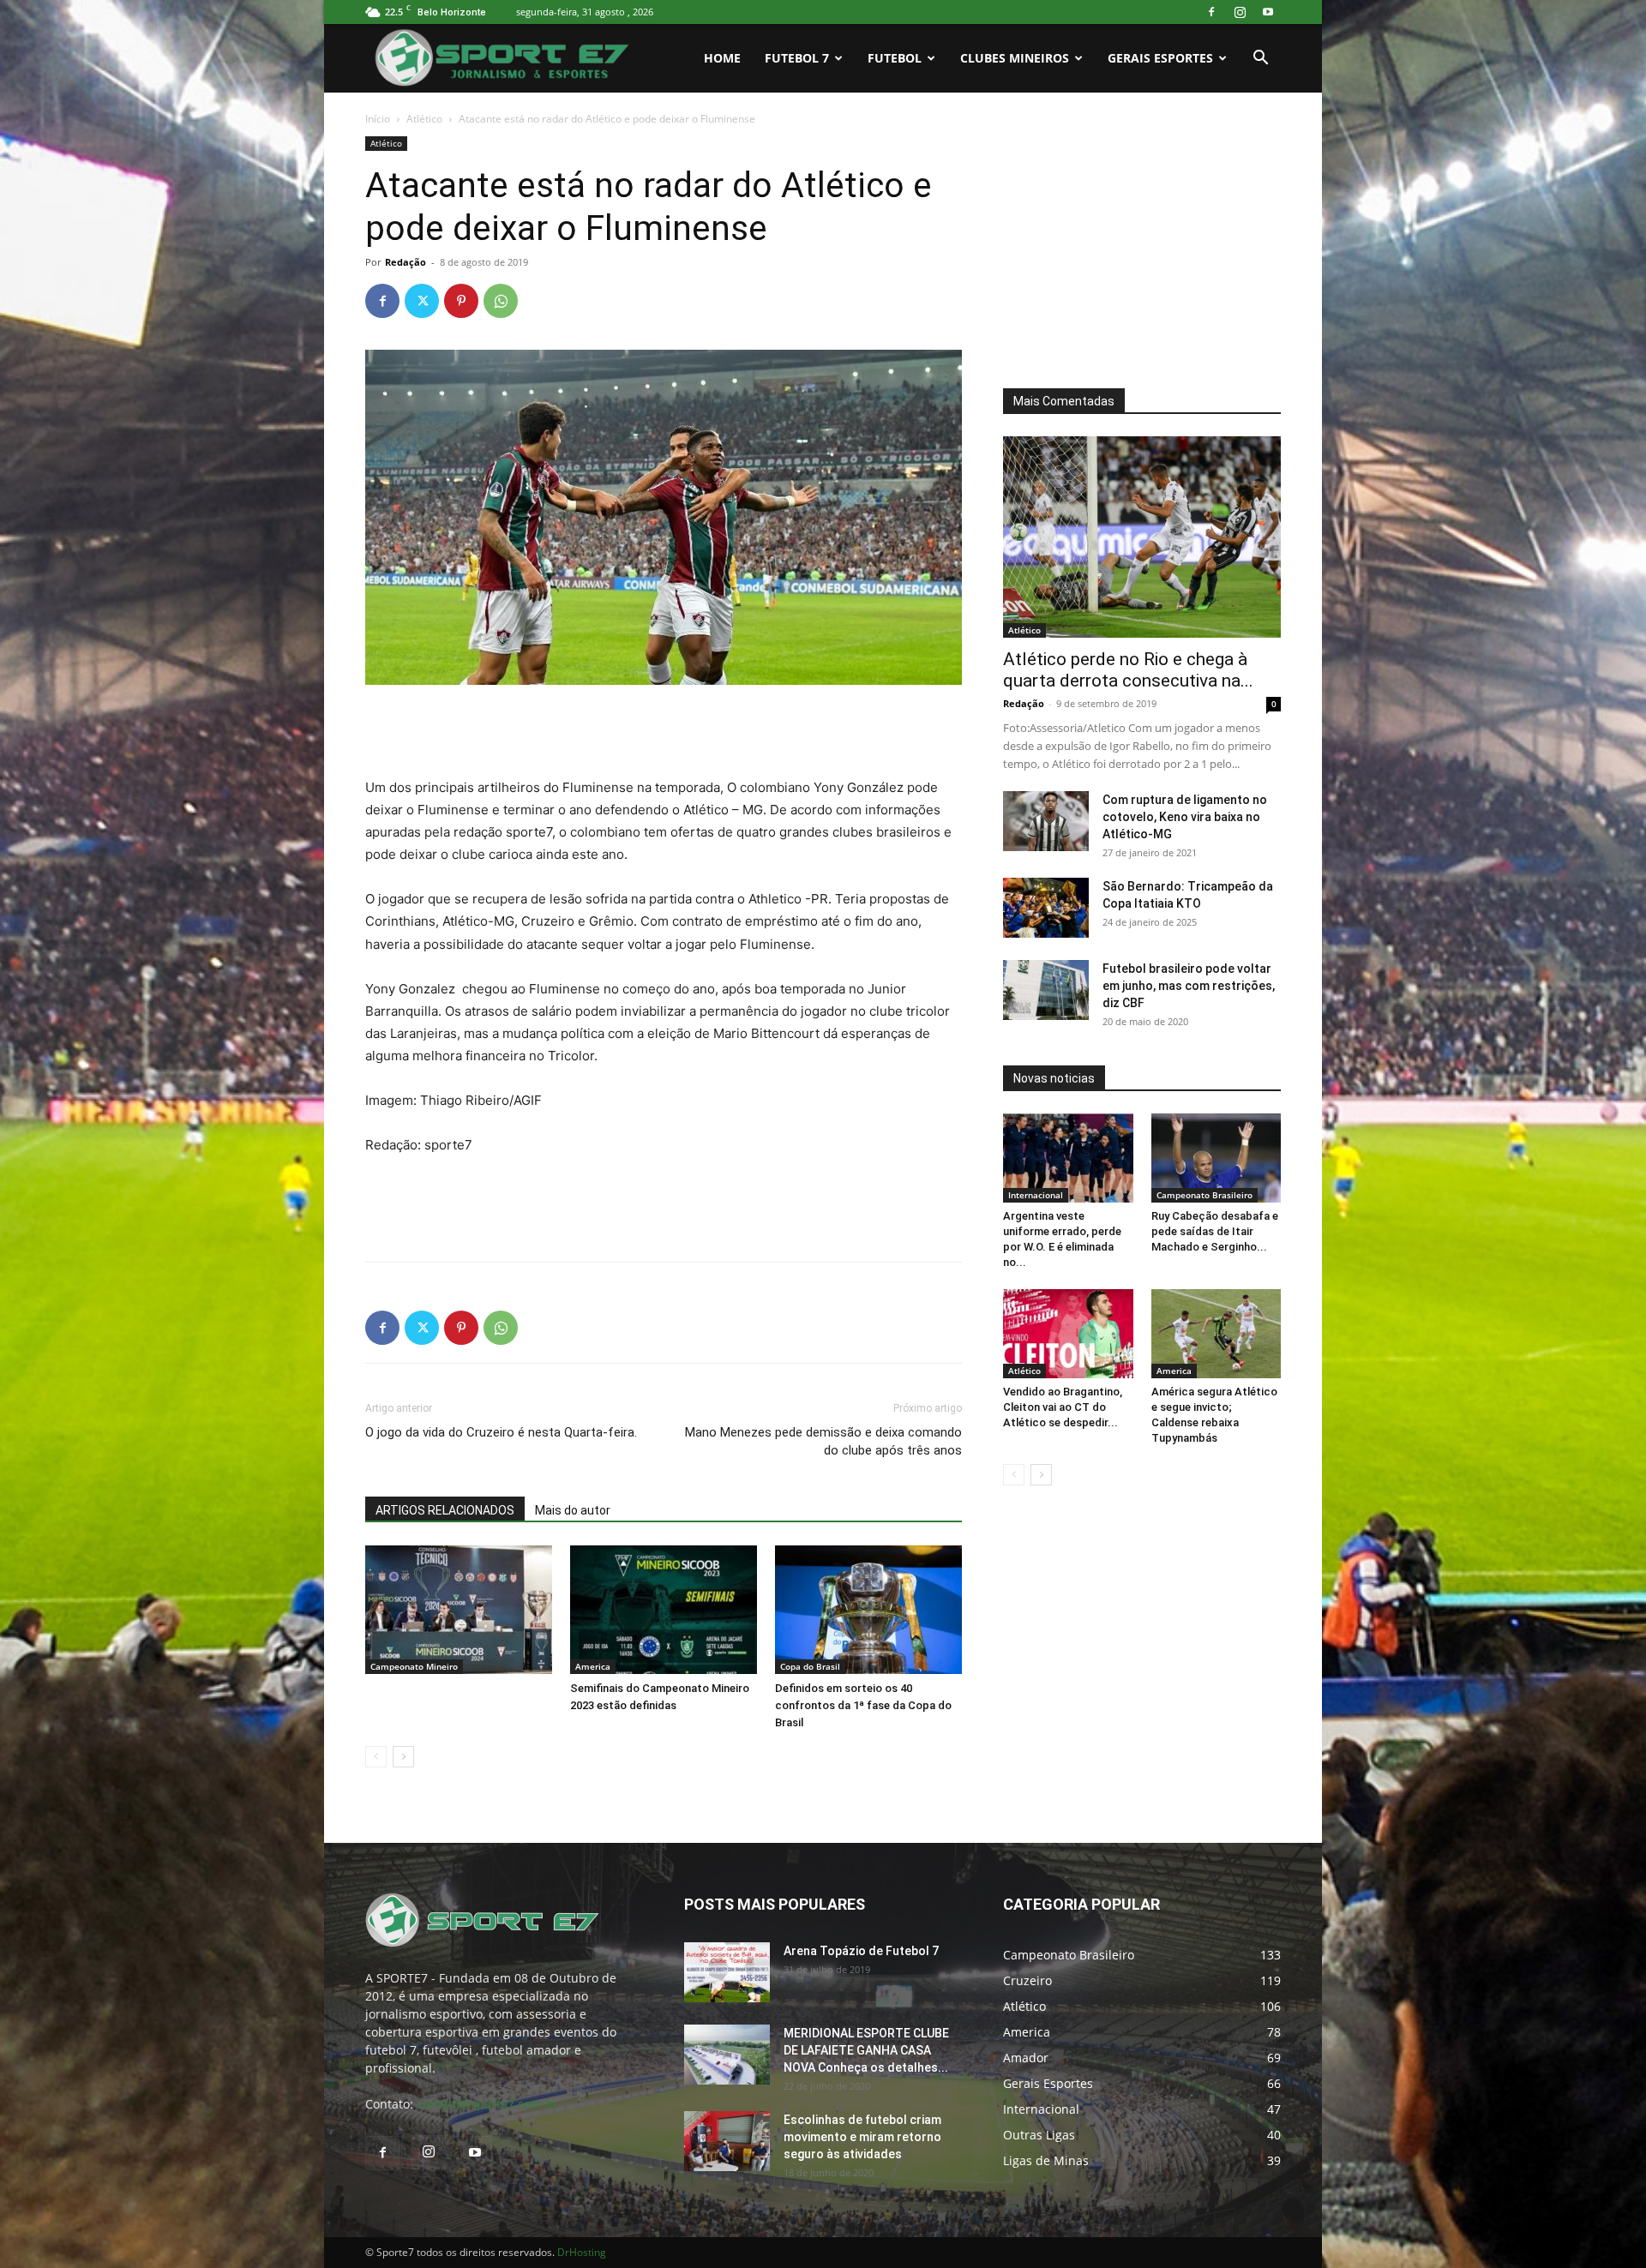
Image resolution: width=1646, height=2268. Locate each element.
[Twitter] (422, 301)
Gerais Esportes (1160, 58)
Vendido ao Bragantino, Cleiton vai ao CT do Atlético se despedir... (1063, 1407)
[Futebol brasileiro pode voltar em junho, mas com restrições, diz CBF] (1046, 990)
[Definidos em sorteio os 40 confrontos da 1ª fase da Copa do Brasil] (868, 1610)
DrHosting (582, 2252)
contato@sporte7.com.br (487, 2104)
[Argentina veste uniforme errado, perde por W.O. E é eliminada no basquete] (1068, 1158)
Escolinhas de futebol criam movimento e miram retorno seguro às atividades (862, 2137)
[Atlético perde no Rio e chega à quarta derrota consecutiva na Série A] (1142, 537)
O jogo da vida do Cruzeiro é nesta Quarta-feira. (501, 1432)
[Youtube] (1268, 12)
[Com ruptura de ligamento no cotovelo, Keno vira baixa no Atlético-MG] (1046, 821)
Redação (405, 262)
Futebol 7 (797, 58)
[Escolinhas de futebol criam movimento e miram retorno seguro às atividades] (727, 2141)
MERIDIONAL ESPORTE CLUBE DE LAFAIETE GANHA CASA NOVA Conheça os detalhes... (866, 2050)
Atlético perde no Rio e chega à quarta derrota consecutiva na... (1128, 670)
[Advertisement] (664, 733)
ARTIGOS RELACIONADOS (445, 1510)
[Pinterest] (461, 301)
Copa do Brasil (810, 1666)
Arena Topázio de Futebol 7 (861, 1951)
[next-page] (403, 1757)
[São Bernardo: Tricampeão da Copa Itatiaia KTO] (1046, 908)
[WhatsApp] (501, 301)
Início (378, 119)
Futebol (895, 58)
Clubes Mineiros (1015, 58)
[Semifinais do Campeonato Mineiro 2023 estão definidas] (664, 1610)
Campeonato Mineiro (414, 1666)
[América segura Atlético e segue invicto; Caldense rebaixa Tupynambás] (1216, 1334)
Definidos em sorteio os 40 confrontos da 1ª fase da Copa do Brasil (863, 1705)
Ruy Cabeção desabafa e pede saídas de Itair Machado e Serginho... (1215, 1231)
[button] (1260, 60)
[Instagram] (1240, 12)
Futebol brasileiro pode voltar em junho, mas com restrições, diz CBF (1189, 986)
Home (722, 58)
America (593, 1666)
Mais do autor (573, 1510)
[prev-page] (376, 1757)
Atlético (424, 119)
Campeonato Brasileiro (1204, 1195)
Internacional (1036, 1195)
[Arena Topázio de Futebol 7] (727, 1972)
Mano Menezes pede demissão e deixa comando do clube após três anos (823, 1441)
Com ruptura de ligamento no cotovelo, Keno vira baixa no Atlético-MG (1185, 817)
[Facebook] (1211, 12)
